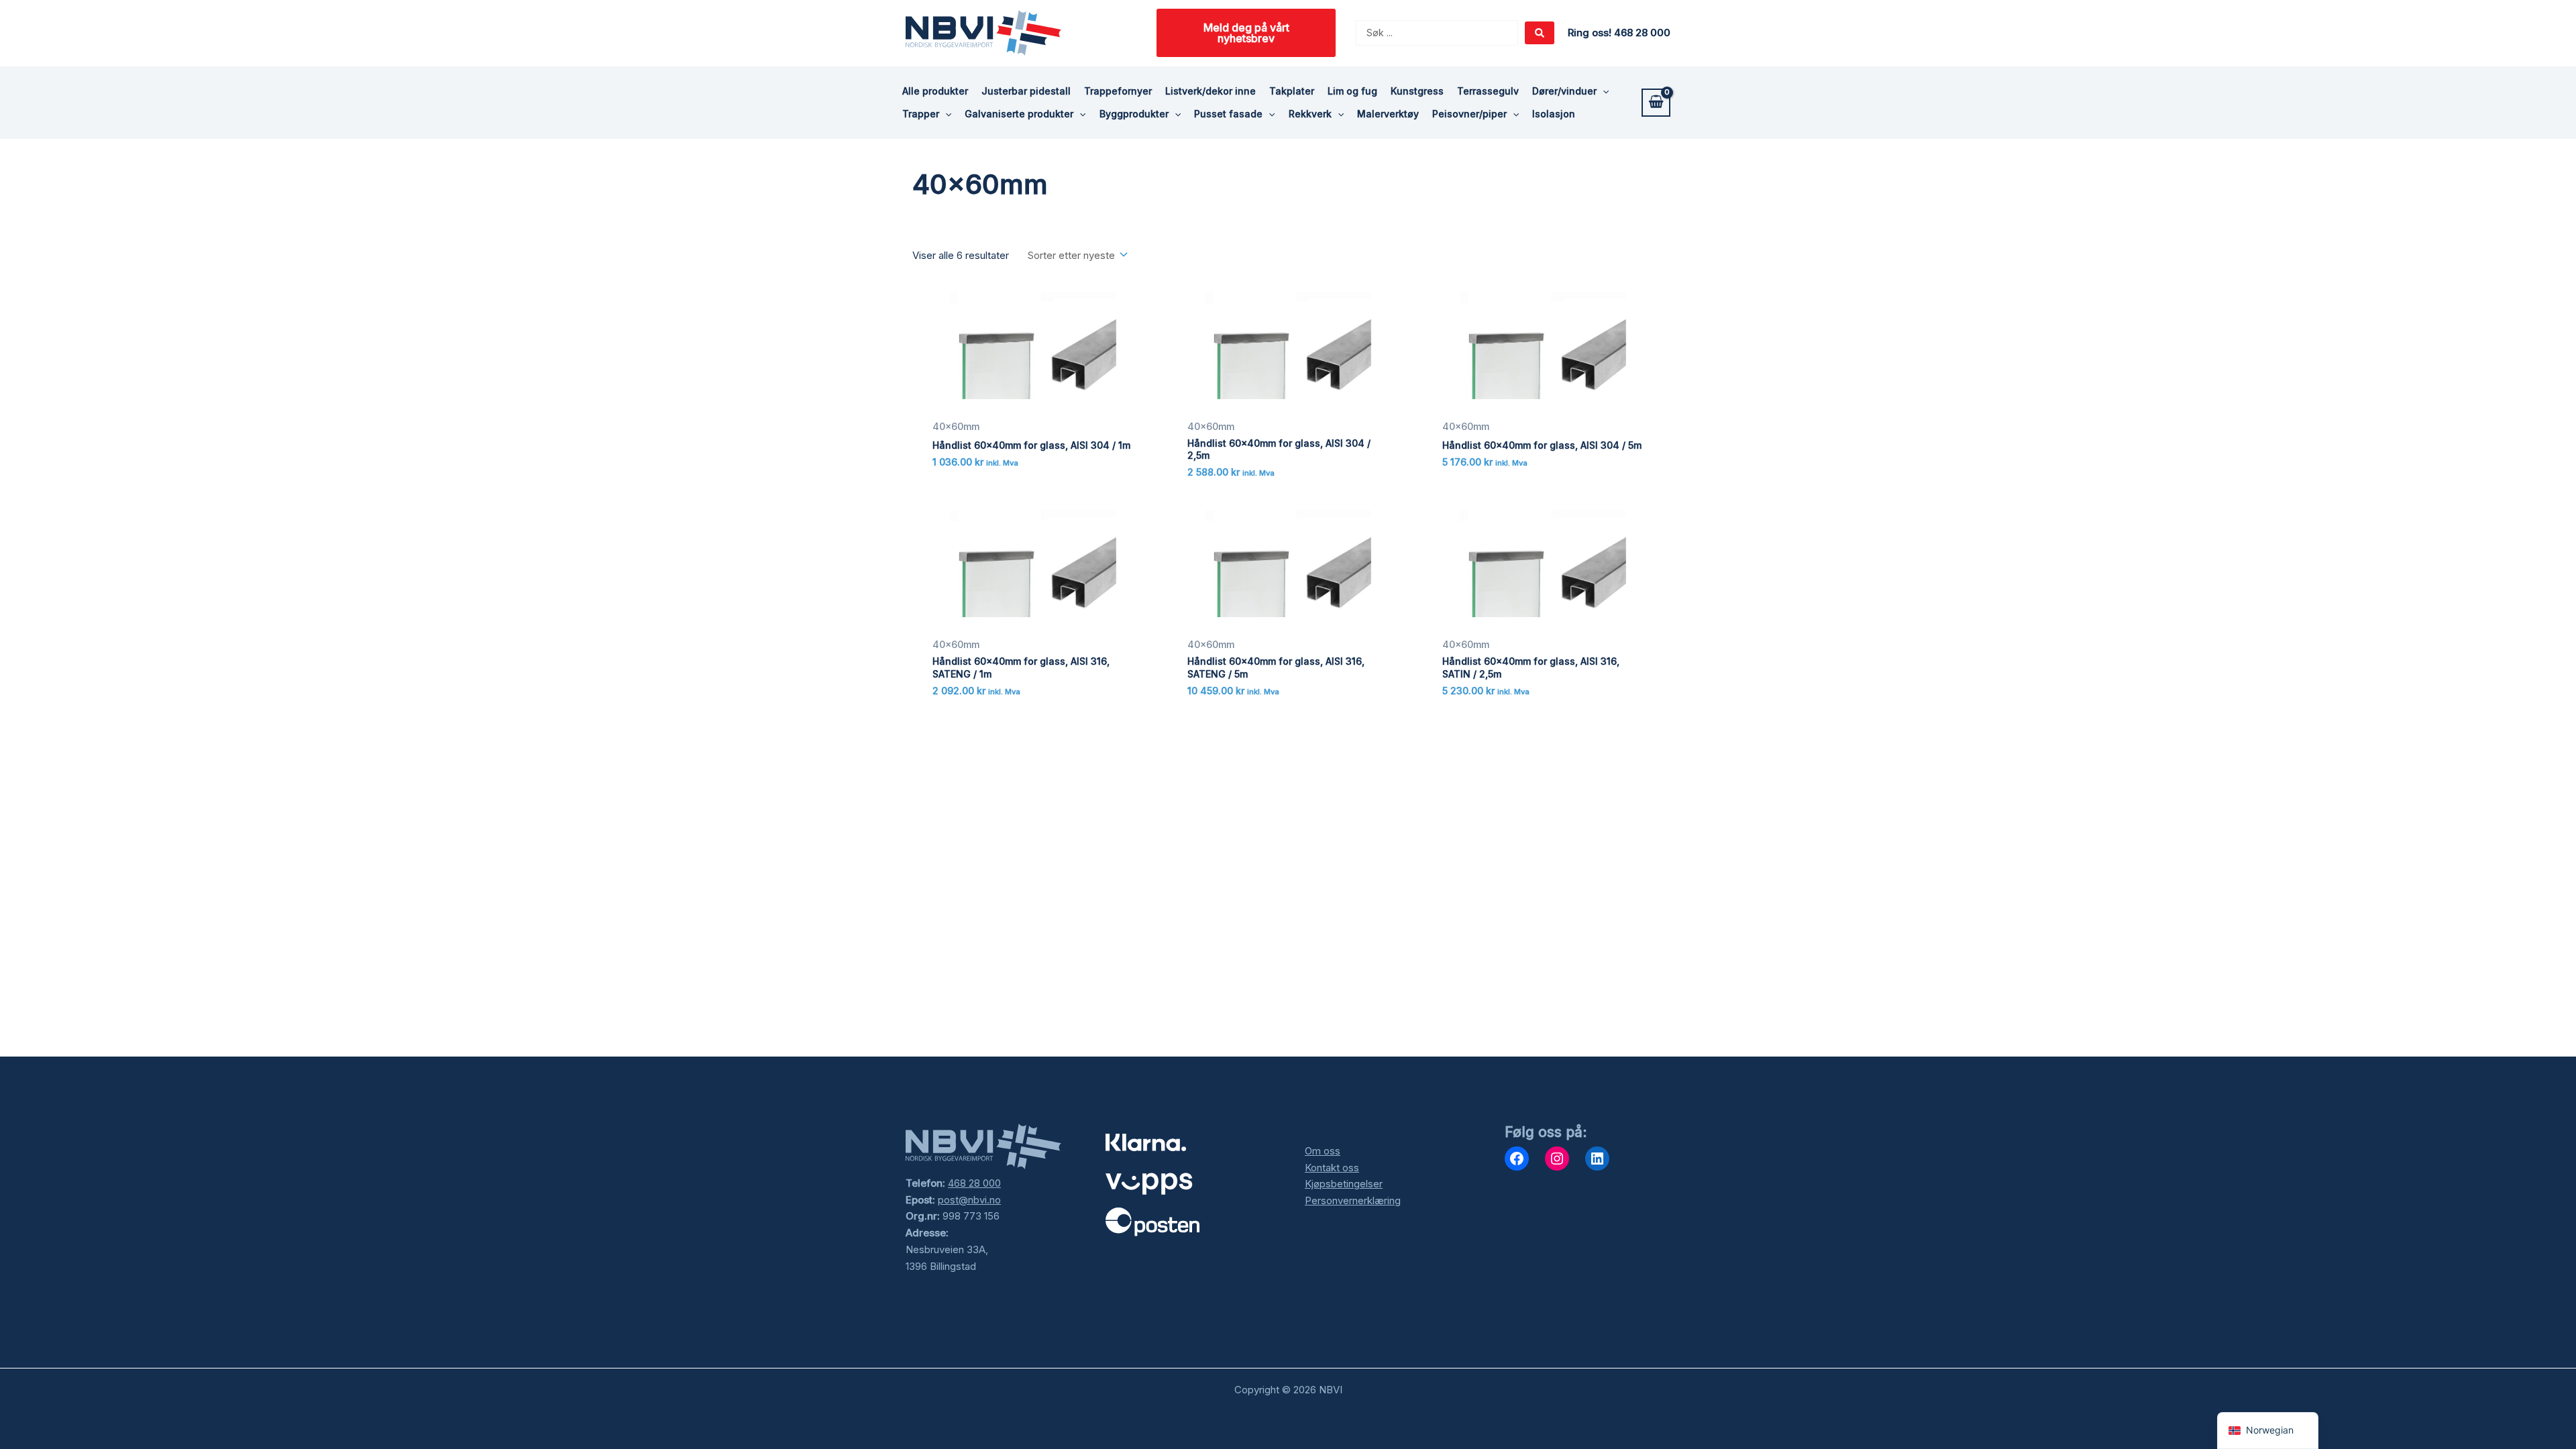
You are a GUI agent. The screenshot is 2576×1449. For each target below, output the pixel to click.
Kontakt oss (1332, 1168)
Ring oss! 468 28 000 (1619, 33)
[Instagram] (1557, 1159)
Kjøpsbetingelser (1344, 1184)
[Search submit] (1540, 33)
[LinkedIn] (1597, 1159)
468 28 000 (974, 1183)
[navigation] (2268, 1431)
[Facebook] (1517, 1159)
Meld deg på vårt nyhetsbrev (1246, 33)
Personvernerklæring (1353, 1200)
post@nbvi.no (969, 1200)
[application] (1603, 91)
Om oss (1323, 1151)
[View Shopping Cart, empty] (1656, 103)
